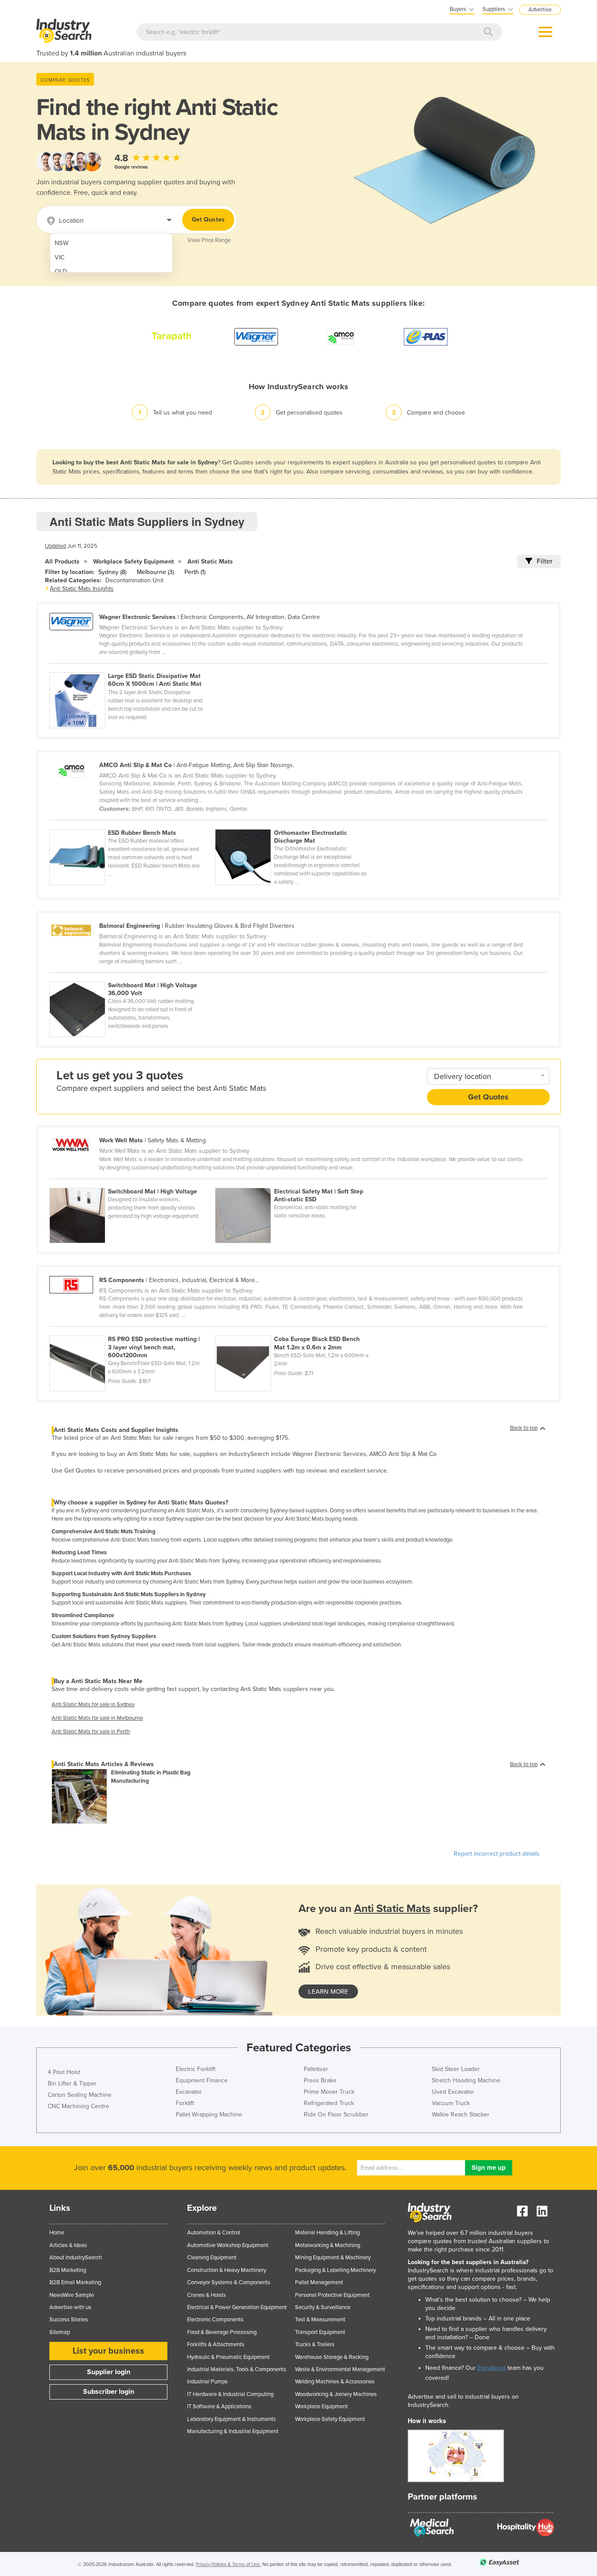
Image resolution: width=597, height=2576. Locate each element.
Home (57, 2233)
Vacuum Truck (451, 2103)
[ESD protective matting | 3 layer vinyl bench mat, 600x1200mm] (132, 1331)
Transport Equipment (320, 2332)
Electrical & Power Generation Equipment (237, 2307)
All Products (62, 562)
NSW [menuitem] (62, 243)
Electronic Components (215, 2320)
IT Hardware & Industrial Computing (230, 2394)
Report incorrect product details (497, 1854)
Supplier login (109, 2372)
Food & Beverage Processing (222, 2332)
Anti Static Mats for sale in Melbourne (97, 1718)
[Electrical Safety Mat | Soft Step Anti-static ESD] (297, 1183)
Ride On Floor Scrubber (336, 2114)
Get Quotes (208, 220)
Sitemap (60, 2332)
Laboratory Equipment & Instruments (231, 2419)
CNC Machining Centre (78, 2106)
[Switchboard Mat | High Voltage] (132, 1183)
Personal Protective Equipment (332, 2295)
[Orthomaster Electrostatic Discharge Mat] (297, 824)
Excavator (189, 2092)
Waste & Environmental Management (340, 2369)
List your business (108, 2351)
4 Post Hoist (64, 2072)
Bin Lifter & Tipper (72, 2083)
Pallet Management (319, 2282)
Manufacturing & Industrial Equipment (233, 2431)
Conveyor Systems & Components (229, 2282)
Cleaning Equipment (212, 2258)
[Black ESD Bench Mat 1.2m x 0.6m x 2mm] (297, 1331)
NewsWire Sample (72, 2295)
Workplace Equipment (321, 2407)
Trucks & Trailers (315, 2344)
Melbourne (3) (155, 572)
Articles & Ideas (68, 2245)
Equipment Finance (202, 2080)
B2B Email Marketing (75, 2282)
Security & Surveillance (323, 2307)
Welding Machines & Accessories (335, 2382)
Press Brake (320, 2080)
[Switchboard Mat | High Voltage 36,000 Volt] (132, 977)
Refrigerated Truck (329, 2103)
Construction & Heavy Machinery (227, 2270)
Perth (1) (195, 572)
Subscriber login (109, 2392)
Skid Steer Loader (456, 2069)
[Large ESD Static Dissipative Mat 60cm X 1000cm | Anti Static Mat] (132, 667)
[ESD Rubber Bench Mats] (132, 824)
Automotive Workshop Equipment (228, 2245)
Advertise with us (70, 2307)
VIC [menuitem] (60, 258)
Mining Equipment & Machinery (333, 2258)
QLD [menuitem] (61, 271)
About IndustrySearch (76, 2258)
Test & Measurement (320, 2320)
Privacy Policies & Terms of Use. (228, 2564)
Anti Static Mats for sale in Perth (91, 1732)
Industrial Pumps (207, 2382)
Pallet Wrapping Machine (209, 2114)
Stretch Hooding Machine (466, 2080)
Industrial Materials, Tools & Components (237, 2369)
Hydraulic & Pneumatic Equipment (228, 2357)
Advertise (540, 10)
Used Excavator (453, 2092)
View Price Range (209, 240)
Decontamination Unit (134, 580)
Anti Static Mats (210, 562)
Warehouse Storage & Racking (332, 2357)
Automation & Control (213, 2233)
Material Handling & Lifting (327, 2233)
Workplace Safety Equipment (134, 562)
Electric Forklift (196, 2069)
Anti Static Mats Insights (82, 589)
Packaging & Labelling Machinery (335, 2270)
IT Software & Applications (219, 2407)
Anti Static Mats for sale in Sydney (93, 1705)
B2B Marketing (68, 2270)
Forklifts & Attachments (216, 2344)
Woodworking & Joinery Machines (336, 2394)
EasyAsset (492, 2368)
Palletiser (316, 2069)
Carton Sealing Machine (80, 2095)
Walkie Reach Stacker (461, 2114)
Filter (545, 561)
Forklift (185, 2103)
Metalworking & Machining (328, 2245)
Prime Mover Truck (329, 2092)
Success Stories (69, 2320)
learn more (328, 1992)
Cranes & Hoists (207, 2295)
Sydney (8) (112, 572)
